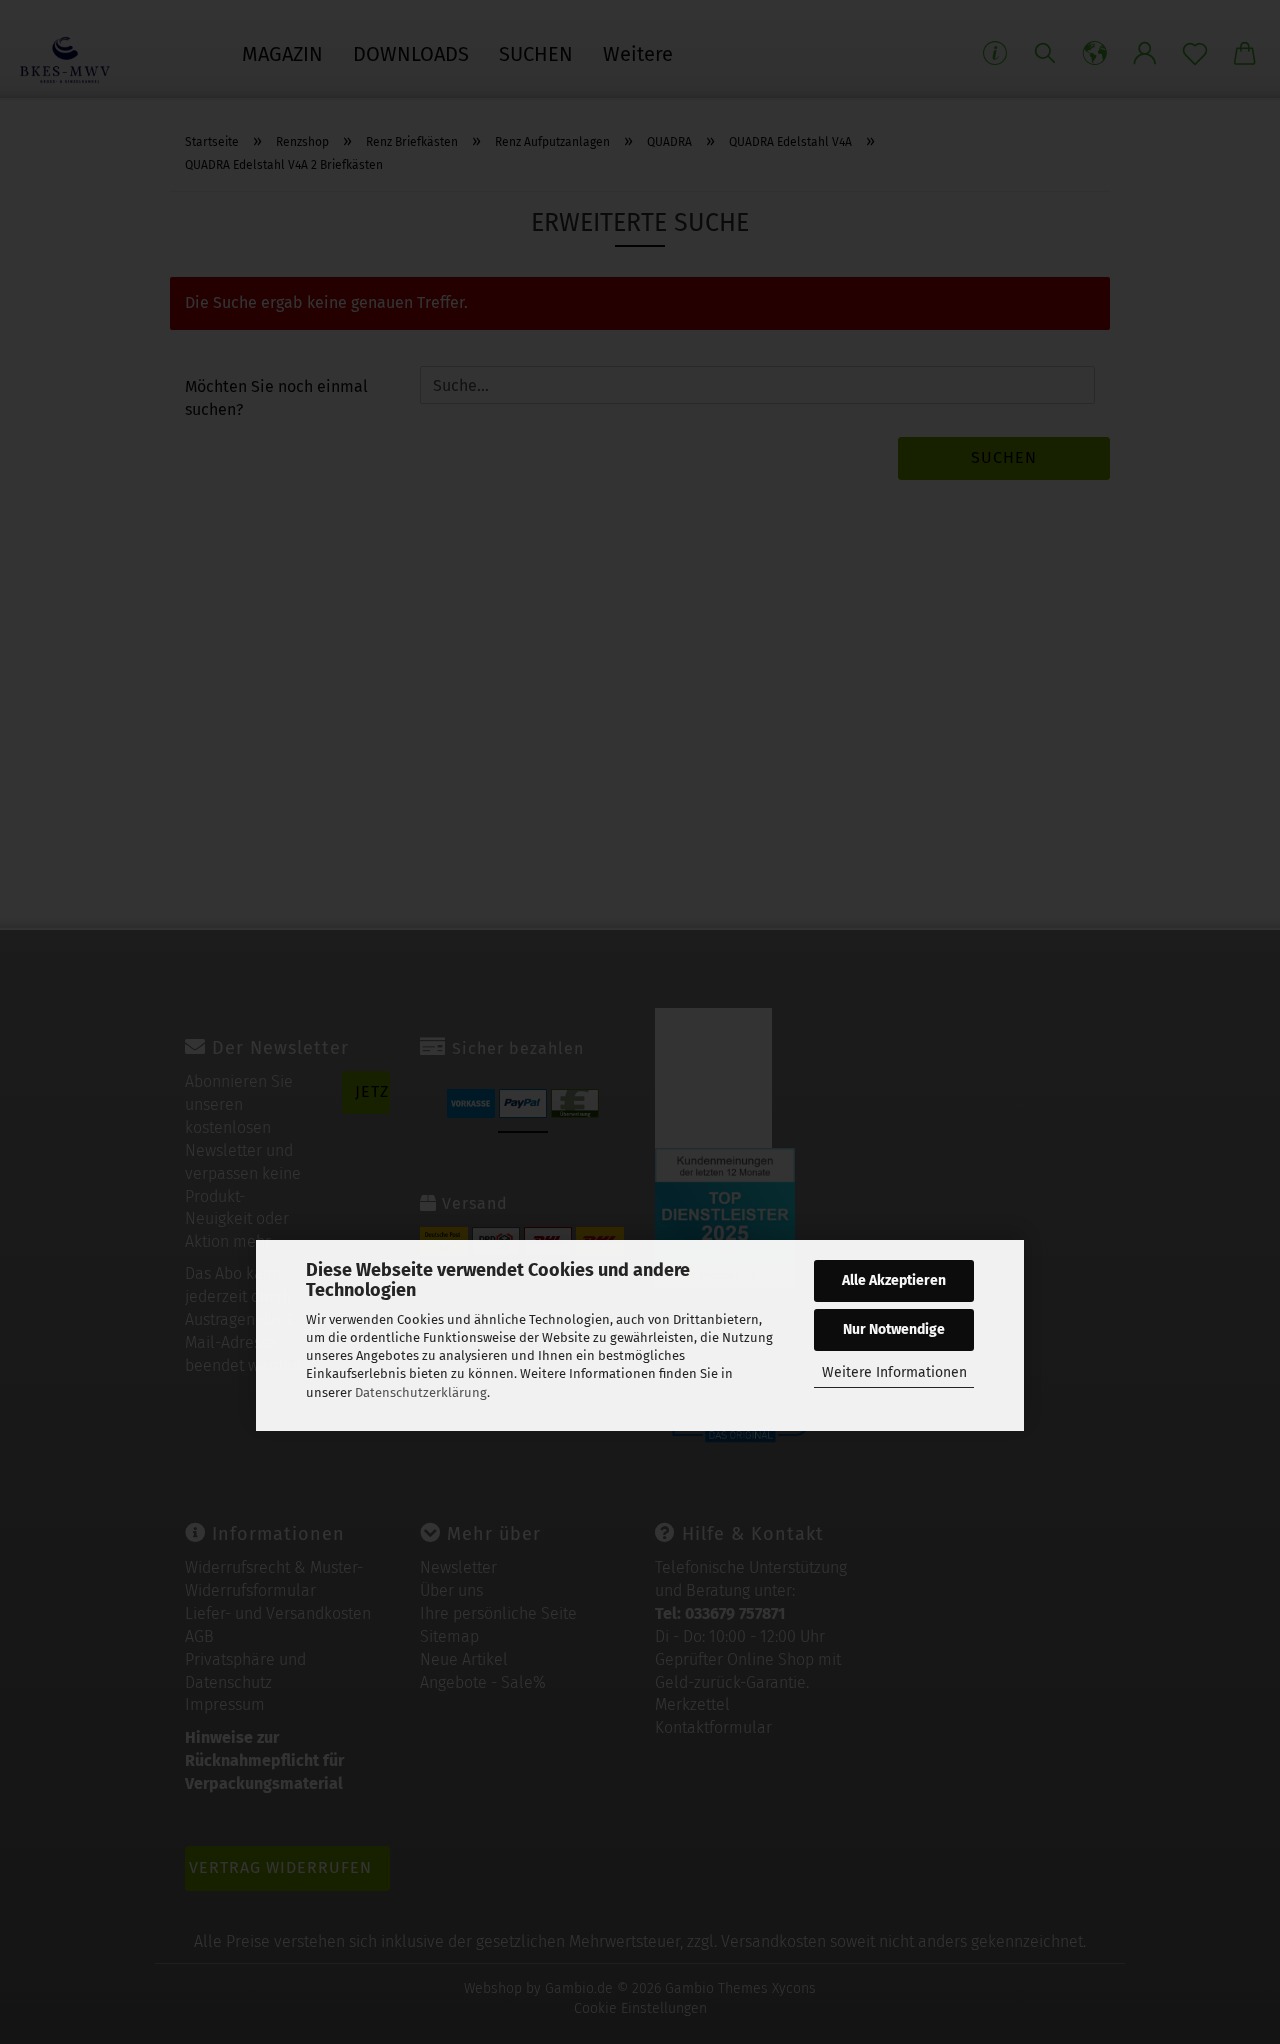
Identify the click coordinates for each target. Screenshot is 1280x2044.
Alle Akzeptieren (894, 1280)
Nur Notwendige (894, 1329)
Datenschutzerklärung (421, 1392)
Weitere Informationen (894, 1372)
